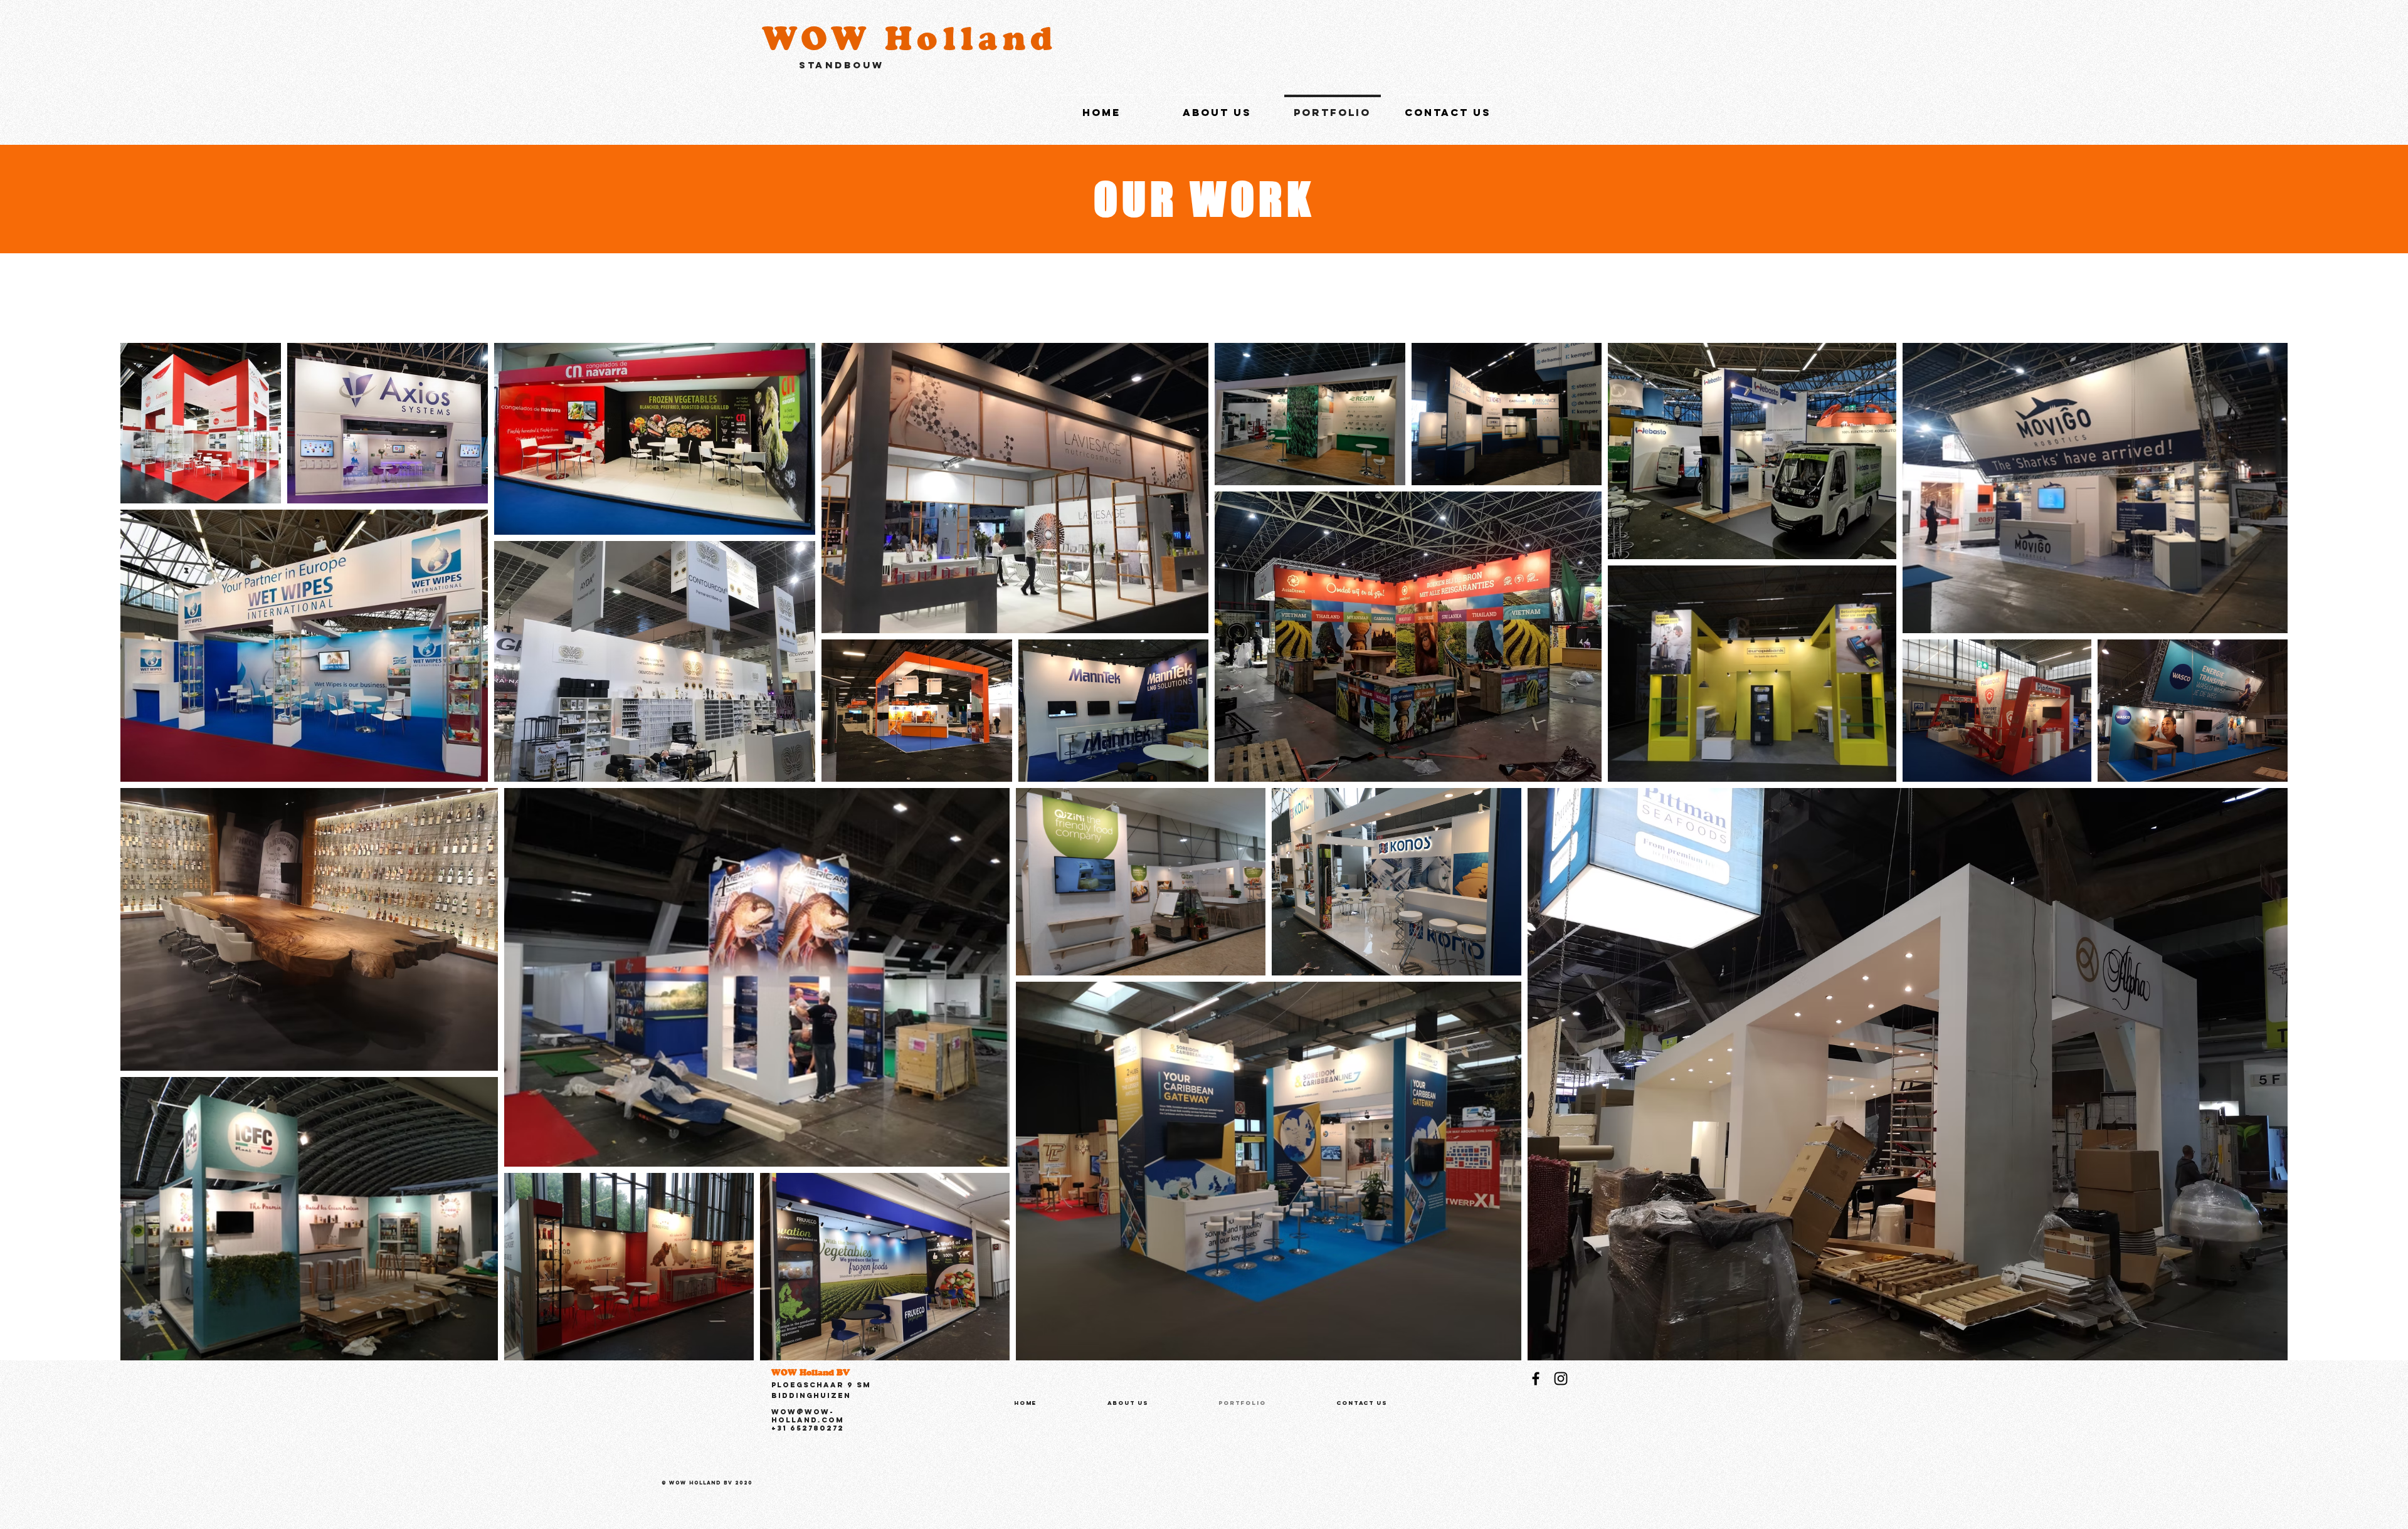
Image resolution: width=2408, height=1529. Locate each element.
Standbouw (842, 65)
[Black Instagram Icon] (1561, 1379)
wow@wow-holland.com (808, 1416)
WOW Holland (910, 38)
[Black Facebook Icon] (1536, 1379)
